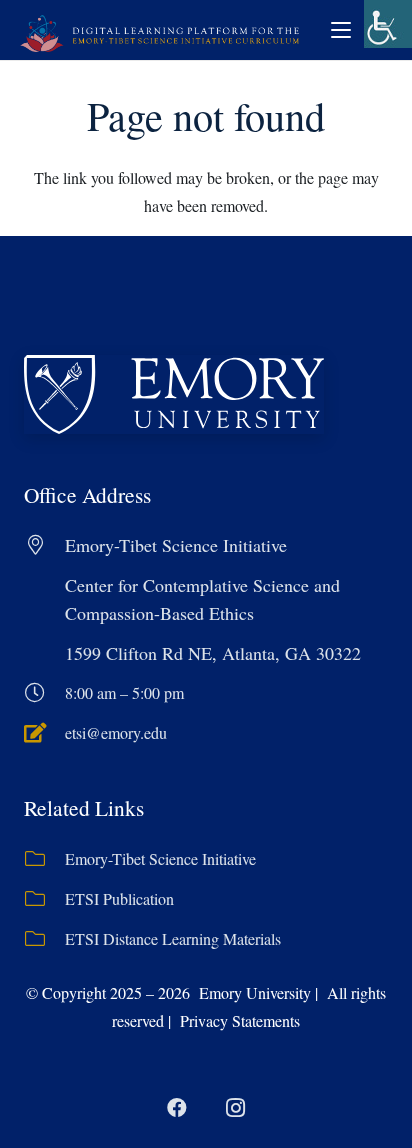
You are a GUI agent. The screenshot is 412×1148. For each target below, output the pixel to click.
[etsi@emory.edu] (44, 733)
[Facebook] (177, 1108)
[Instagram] (235, 1108)
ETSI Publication (119, 898)
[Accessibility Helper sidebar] (388, 24)
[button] (341, 30)
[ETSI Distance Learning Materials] (44, 939)
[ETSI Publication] (44, 899)
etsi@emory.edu (116, 732)
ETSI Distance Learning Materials (173, 938)
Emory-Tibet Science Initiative (160, 858)
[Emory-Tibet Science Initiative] (44, 859)
